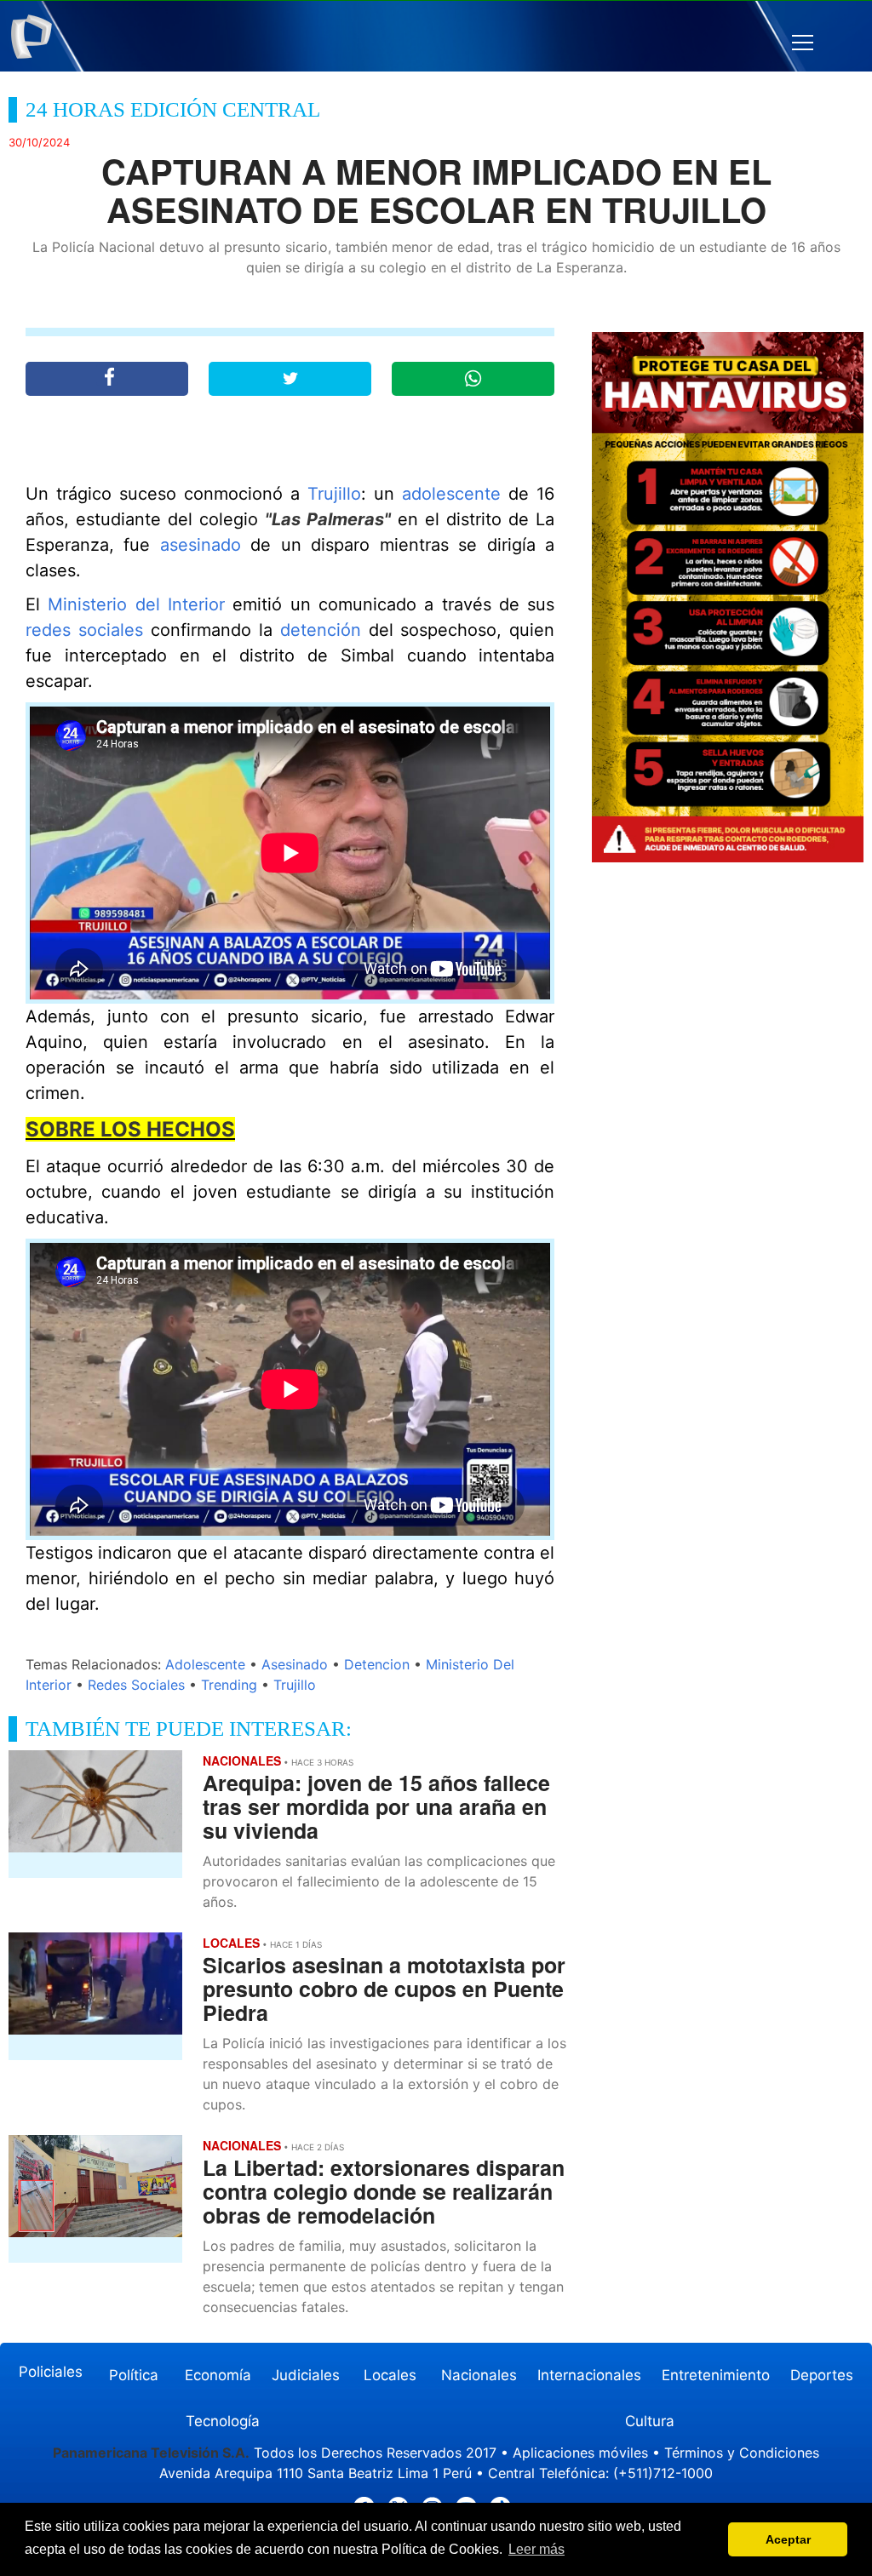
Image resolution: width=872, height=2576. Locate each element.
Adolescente (205, 1664)
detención (321, 630)
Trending (229, 1685)
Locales (390, 2375)
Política (134, 2375)
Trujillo (334, 494)
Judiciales (306, 2375)
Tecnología (223, 2421)
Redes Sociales (136, 1685)
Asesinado (295, 1664)
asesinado (201, 545)
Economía (218, 2375)
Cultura (650, 2421)
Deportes (822, 2375)
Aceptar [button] (788, 2539)
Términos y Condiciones (742, 2453)
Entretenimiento (716, 2375)
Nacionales (479, 2375)
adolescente (451, 494)
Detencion (377, 1664)
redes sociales (84, 630)
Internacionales (589, 2375)
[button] (803, 43)
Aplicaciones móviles (580, 2453)
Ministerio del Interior (136, 604)
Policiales (51, 2372)
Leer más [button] (536, 2549)
